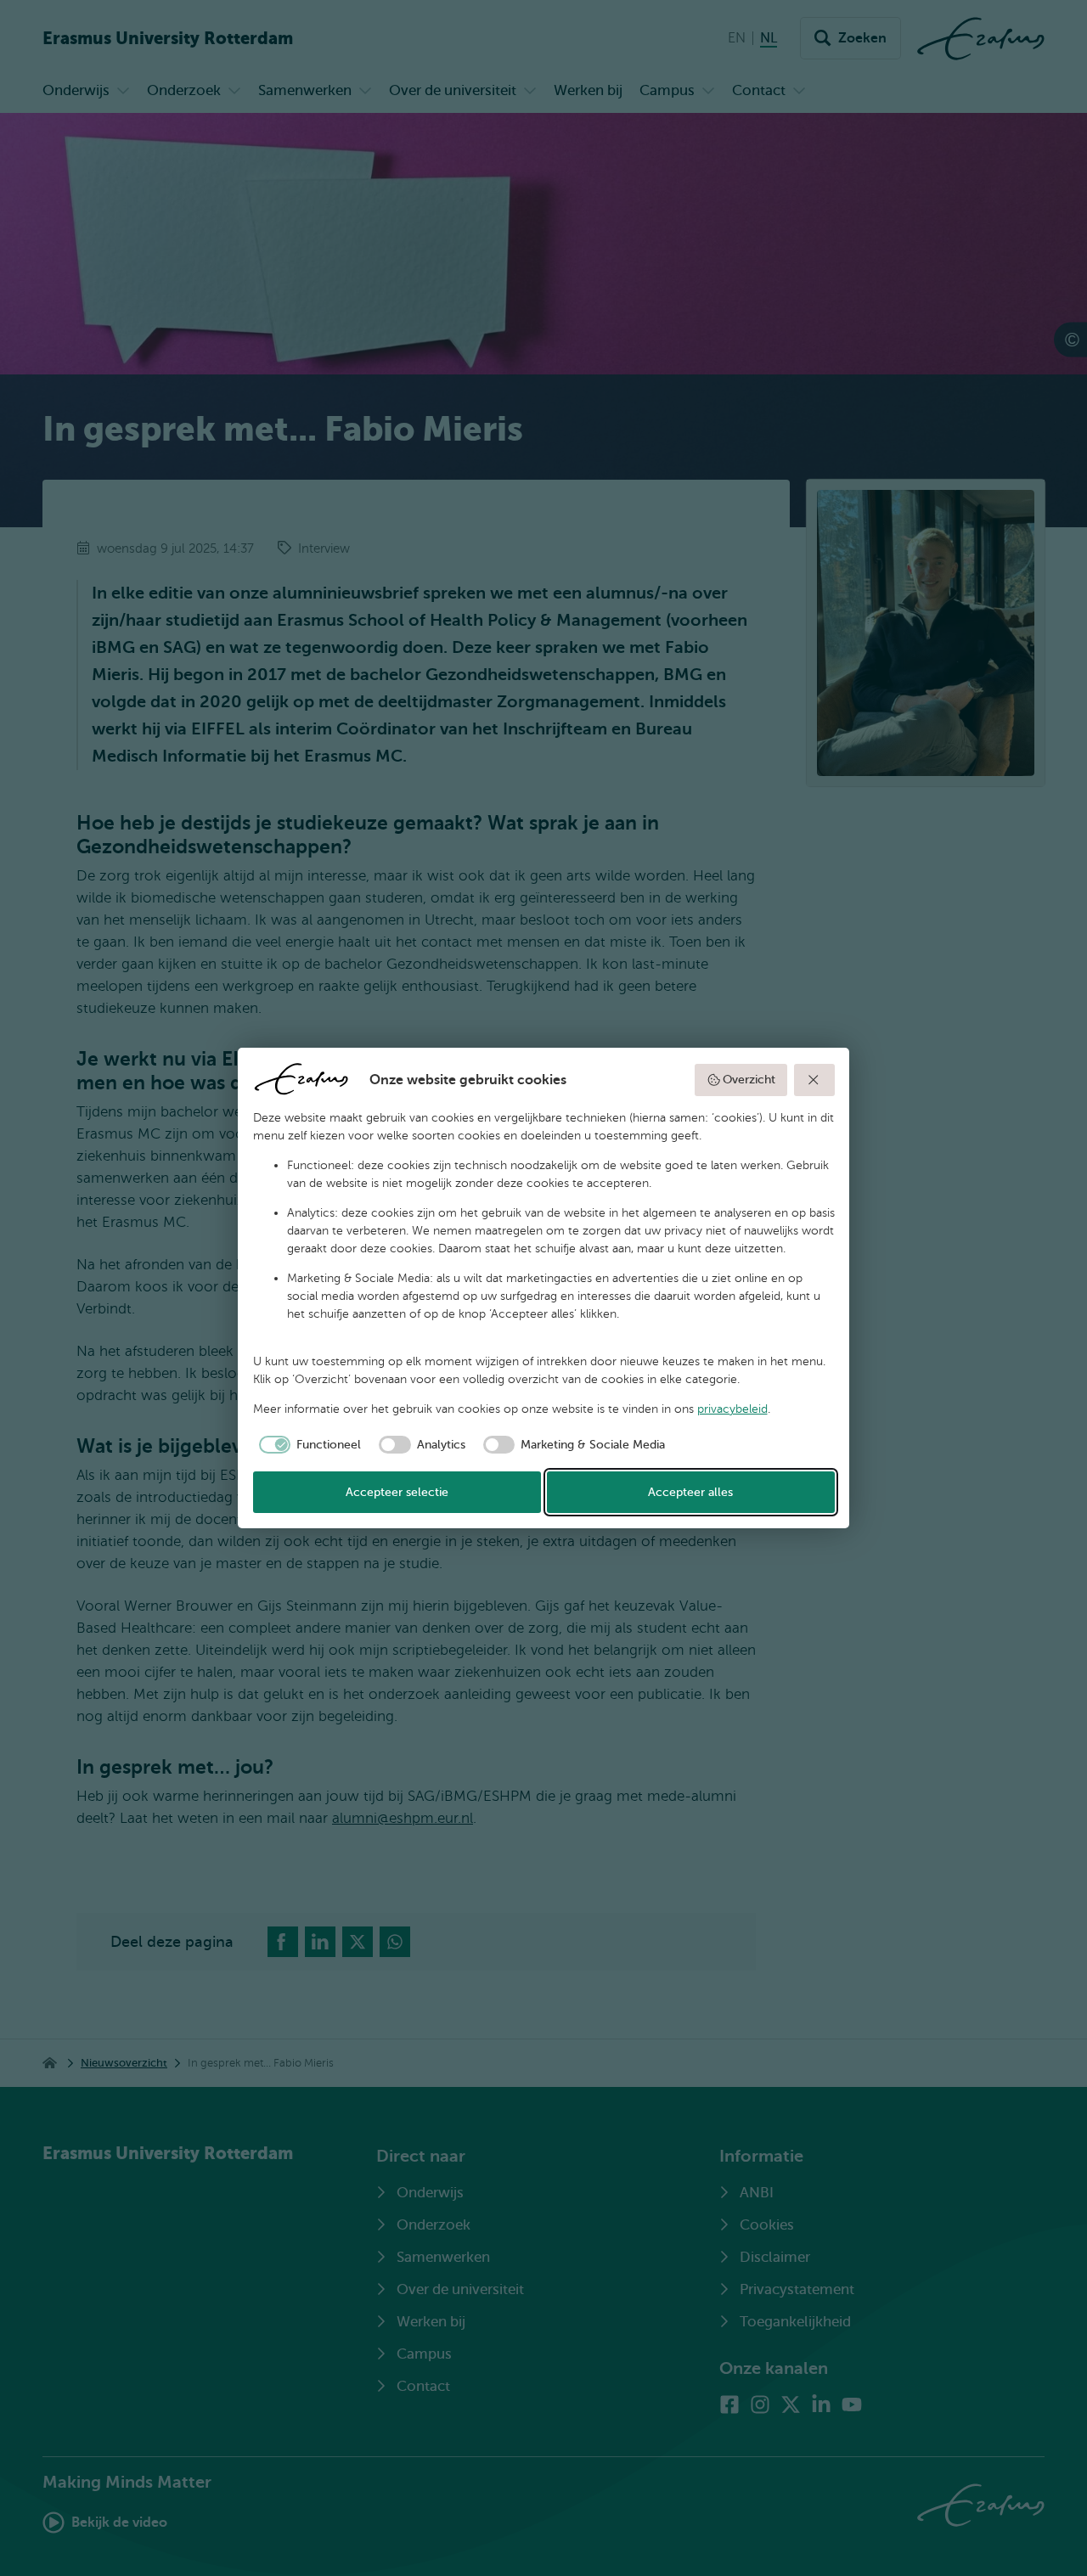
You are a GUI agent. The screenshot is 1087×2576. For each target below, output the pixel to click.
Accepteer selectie (397, 1492)
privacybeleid (732, 1409)
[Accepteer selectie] (814, 1080)
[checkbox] (307, 1445)
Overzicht (749, 1080)
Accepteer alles (690, 1492)
